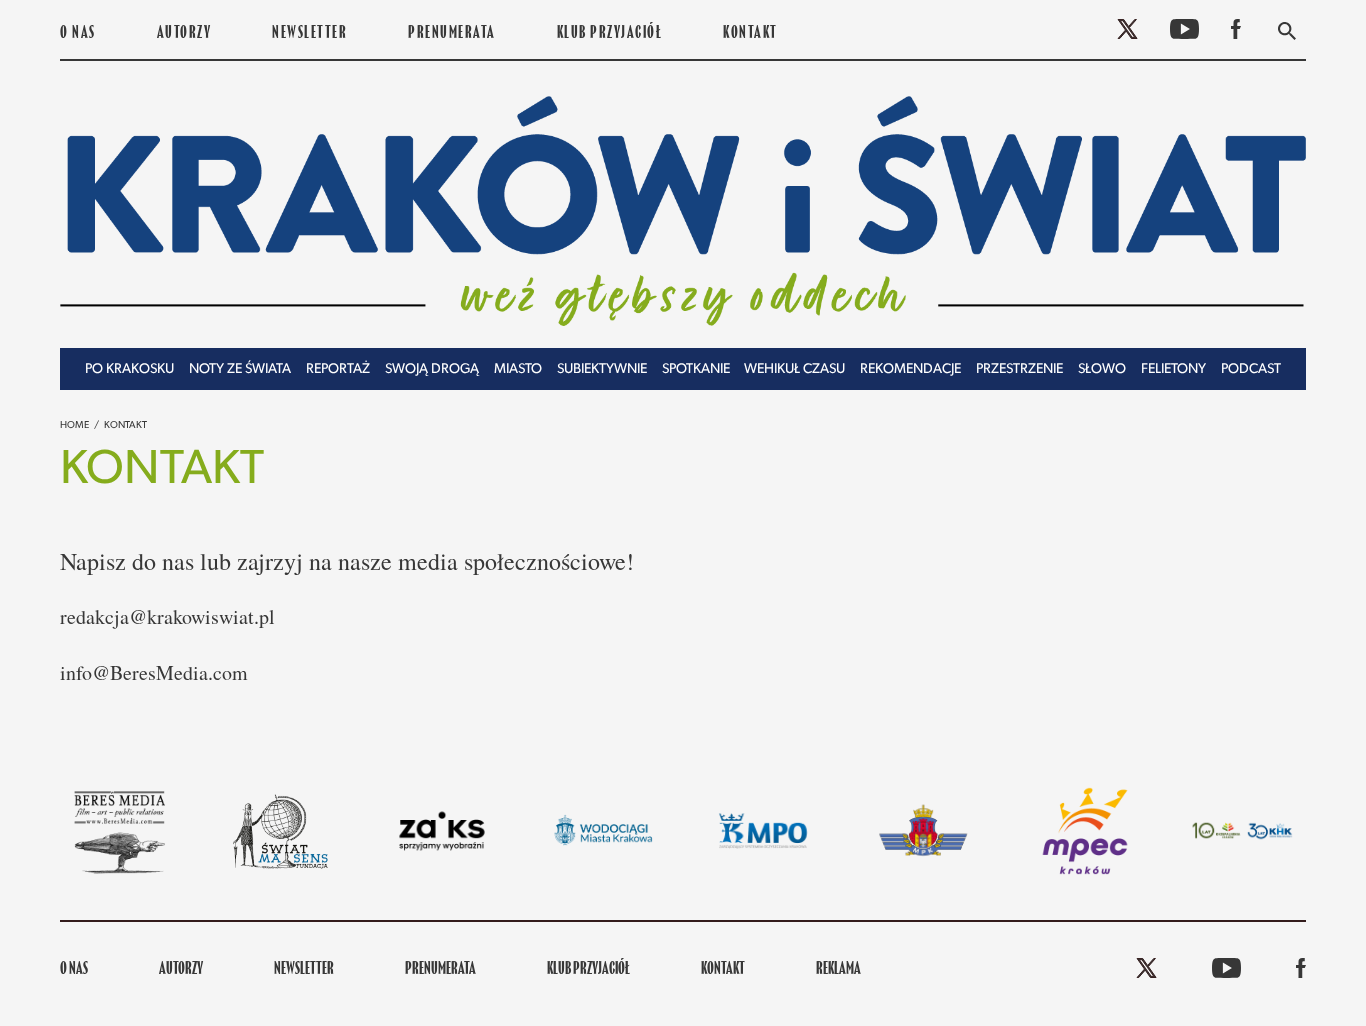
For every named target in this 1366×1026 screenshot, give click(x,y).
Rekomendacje (910, 369)
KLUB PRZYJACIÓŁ (610, 34)
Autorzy (184, 34)
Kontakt (750, 34)
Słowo (1102, 369)
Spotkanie (696, 369)
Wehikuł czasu (794, 369)
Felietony (1173, 369)
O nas (78, 34)
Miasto (518, 369)
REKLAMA (838, 970)
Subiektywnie (602, 369)
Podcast (1251, 369)
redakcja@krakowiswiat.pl (167, 616)
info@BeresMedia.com (154, 672)
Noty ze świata (240, 369)
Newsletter (309, 34)
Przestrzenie (1019, 369)
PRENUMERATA (452, 34)
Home (74, 425)
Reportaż (338, 369)
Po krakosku (129, 369)
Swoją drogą (432, 369)
